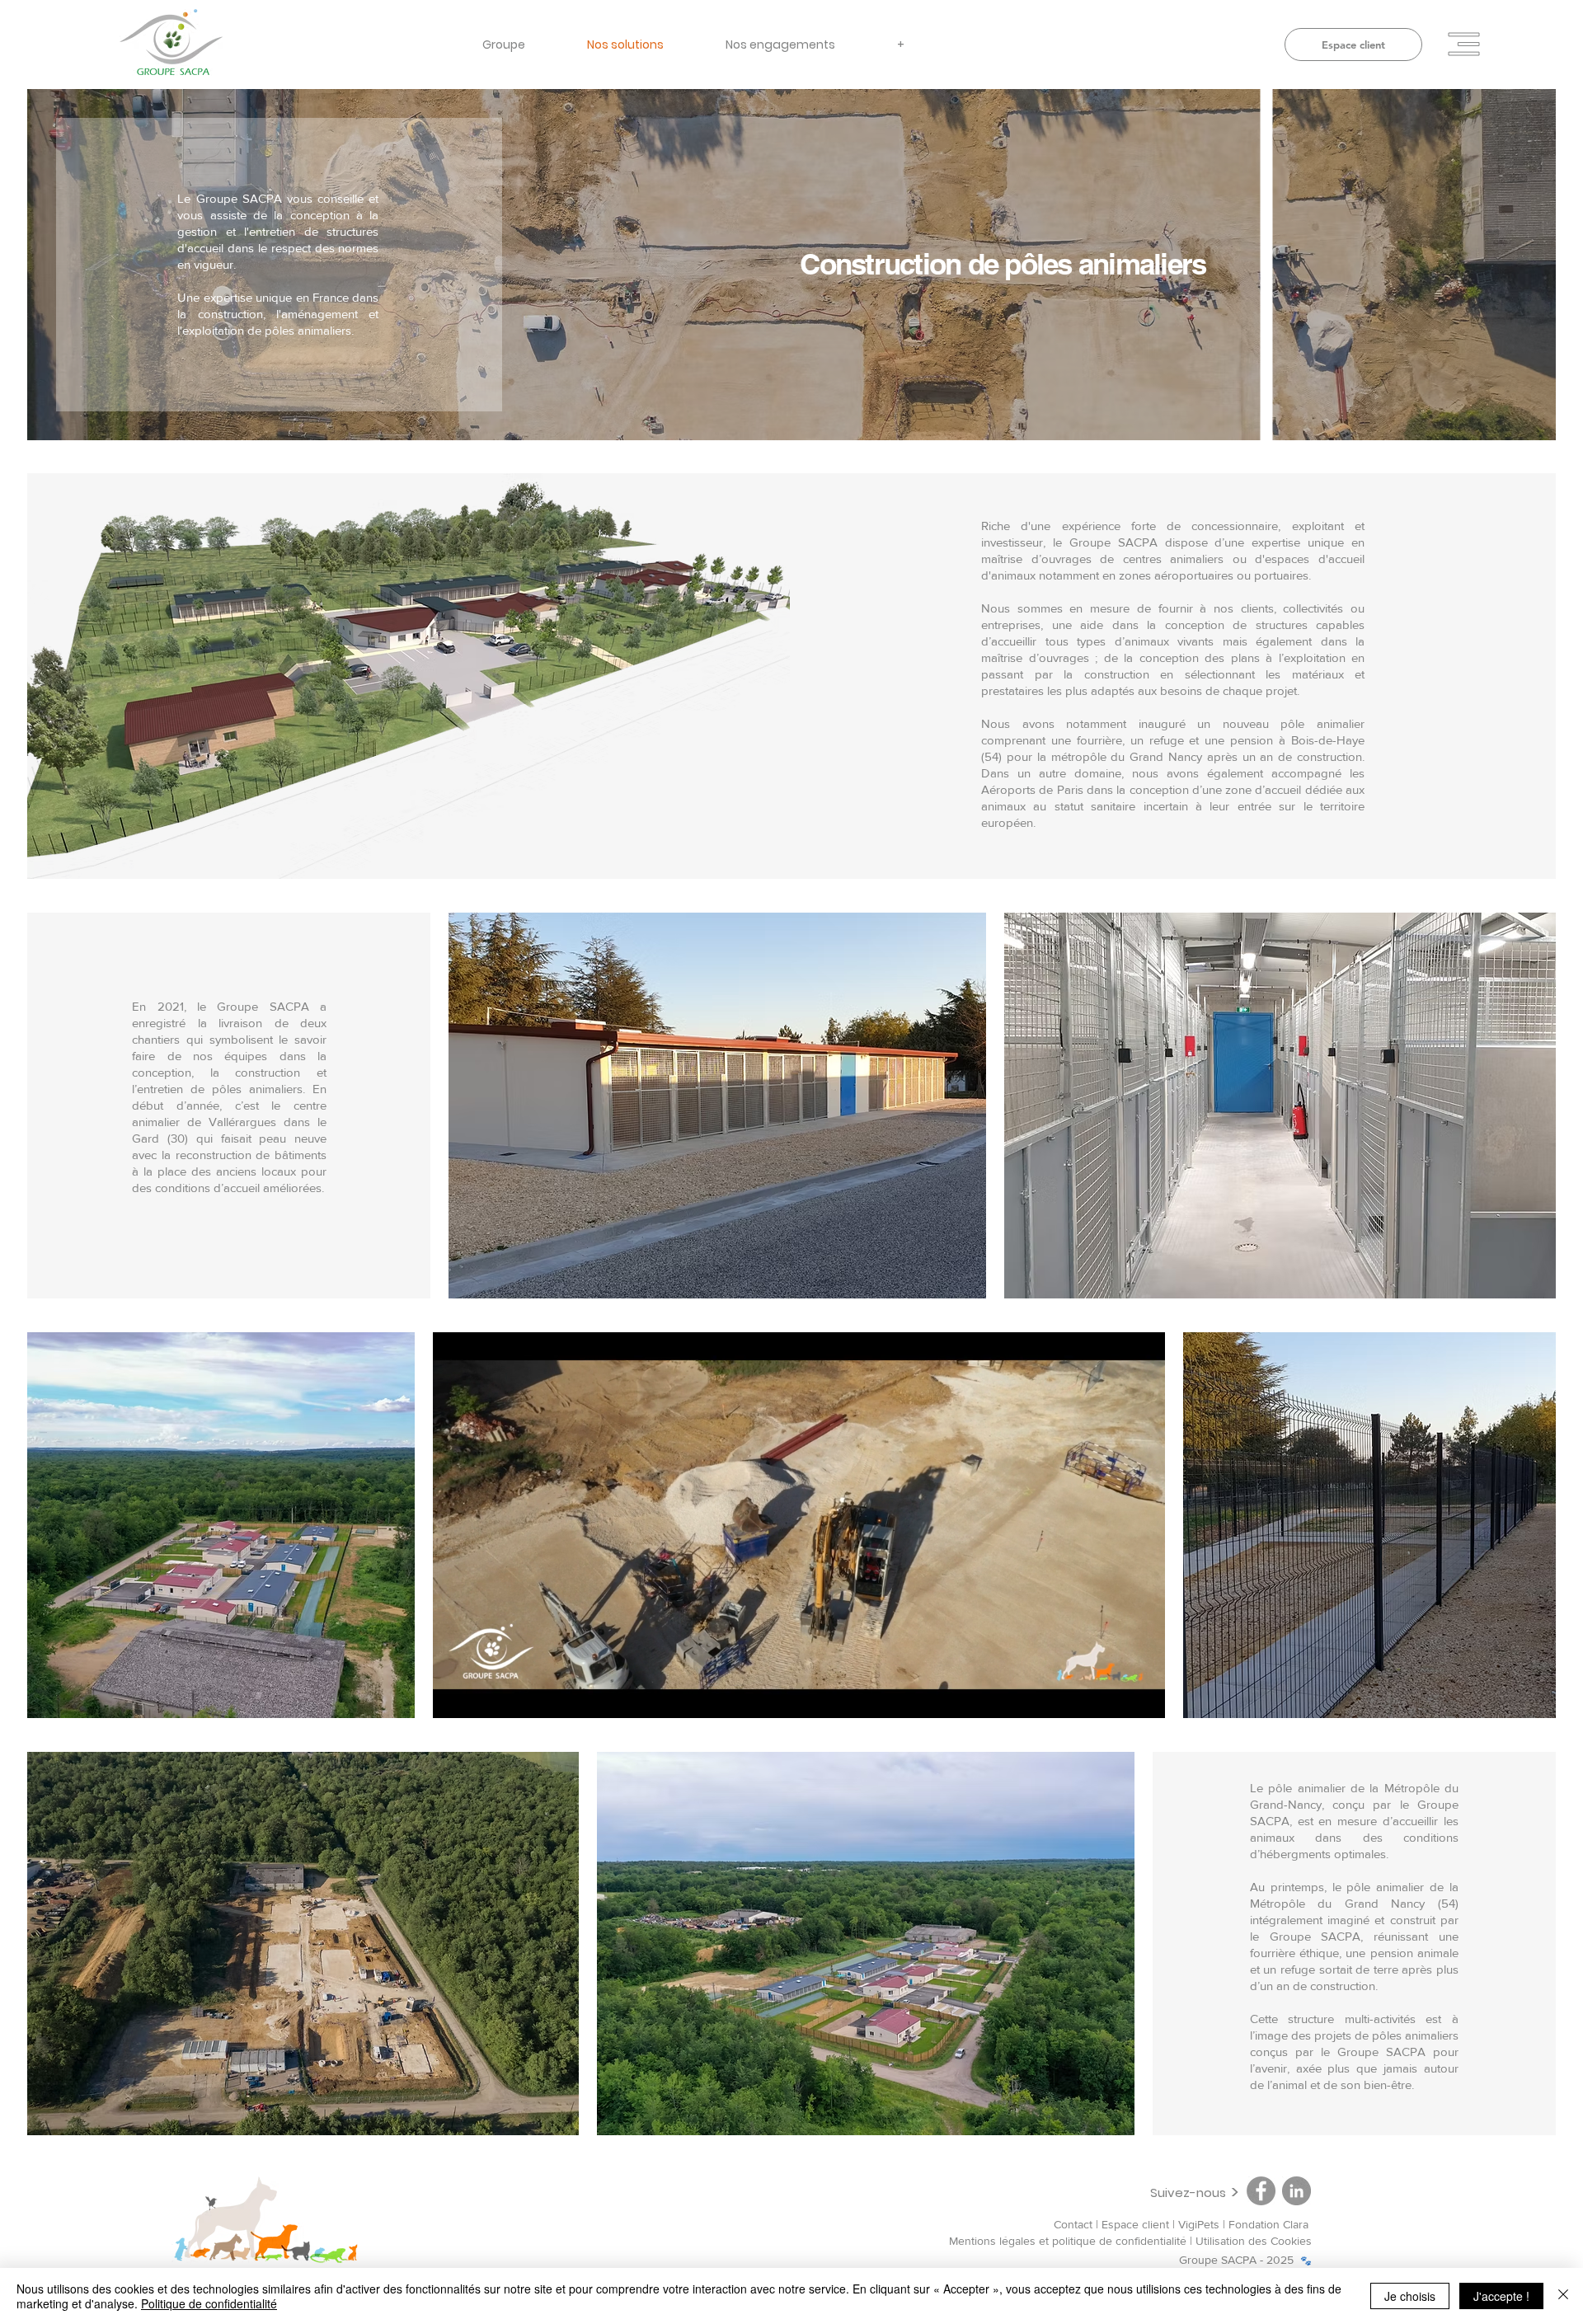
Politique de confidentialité (209, 2303)
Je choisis (1410, 2296)
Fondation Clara (1270, 2224)
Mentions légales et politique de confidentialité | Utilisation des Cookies (1130, 2241)
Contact (1073, 2224)
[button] (1464, 45)
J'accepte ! (1501, 2296)
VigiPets (1200, 2224)
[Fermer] (1563, 2296)
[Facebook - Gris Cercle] (1261, 2191)
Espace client (1135, 2224)
